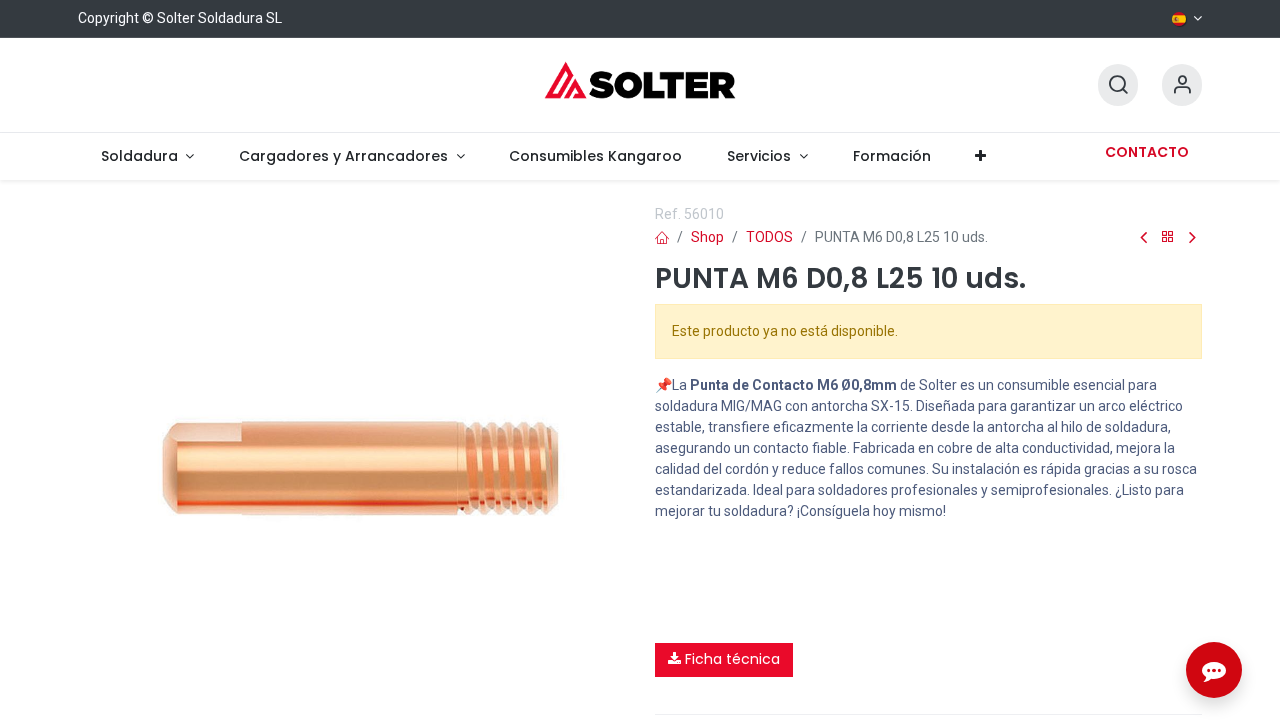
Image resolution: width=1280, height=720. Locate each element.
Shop (707, 237)
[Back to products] (1168, 237)
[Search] (1118, 85)
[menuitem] (147, 156)
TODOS (769, 237)
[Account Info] (1182, 85)
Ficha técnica (730, 659)
